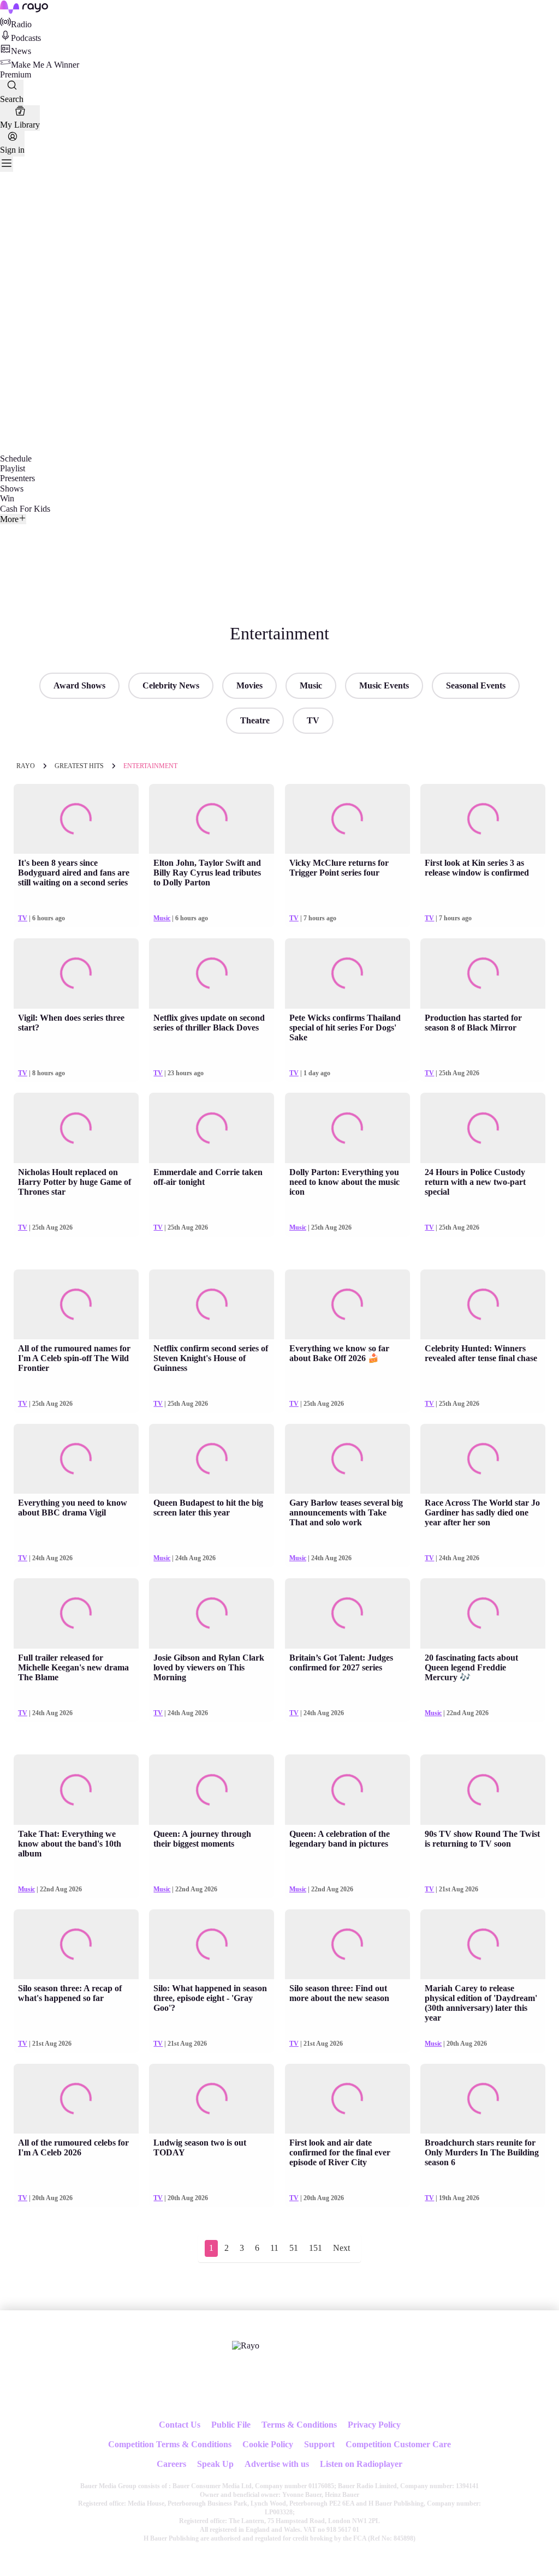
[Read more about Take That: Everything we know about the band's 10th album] (76, 1790)
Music (311, 685)
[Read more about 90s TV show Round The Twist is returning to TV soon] (483, 1790)
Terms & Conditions (299, 2425)
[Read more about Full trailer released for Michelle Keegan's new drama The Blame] (76, 1613)
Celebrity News (171, 685)
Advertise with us (277, 2464)
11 (274, 2248)
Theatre (255, 720)
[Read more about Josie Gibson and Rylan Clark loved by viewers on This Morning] (212, 1613)
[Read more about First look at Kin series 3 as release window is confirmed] (483, 819)
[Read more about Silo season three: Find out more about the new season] (347, 1945)
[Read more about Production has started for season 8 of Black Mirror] (483, 974)
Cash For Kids (25, 509)
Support (319, 2444)
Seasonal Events (476, 685)
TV (313, 720)
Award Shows (79, 685)
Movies (249, 685)
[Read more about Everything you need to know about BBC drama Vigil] (76, 1459)
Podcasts (26, 38)
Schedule (16, 459)
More (9, 519)
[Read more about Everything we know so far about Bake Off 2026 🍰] (347, 1305)
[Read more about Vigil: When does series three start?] (76, 974)
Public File (231, 2425)
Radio (21, 24)
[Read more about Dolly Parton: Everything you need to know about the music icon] (347, 1128)
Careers (171, 2464)
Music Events (384, 685)
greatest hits (79, 766)
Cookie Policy (268, 2444)
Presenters (17, 478)
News (21, 51)
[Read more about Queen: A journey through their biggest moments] (212, 1790)
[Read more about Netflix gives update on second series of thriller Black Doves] (212, 974)
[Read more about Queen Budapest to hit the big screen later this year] (212, 1459)
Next (341, 2248)
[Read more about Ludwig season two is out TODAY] (212, 2099)
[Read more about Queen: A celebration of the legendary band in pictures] (347, 1790)
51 (294, 2248)
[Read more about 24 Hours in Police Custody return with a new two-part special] (483, 1128)
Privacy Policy (374, 2425)
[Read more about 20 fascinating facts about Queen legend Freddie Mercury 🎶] (483, 1613)
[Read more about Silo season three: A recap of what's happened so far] (76, 1945)
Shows (12, 489)
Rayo (26, 766)
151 (316, 2248)
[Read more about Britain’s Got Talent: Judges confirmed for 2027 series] (347, 1613)
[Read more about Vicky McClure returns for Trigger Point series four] (347, 819)
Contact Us (180, 2425)
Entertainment (150, 766)
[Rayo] (246, 2346)
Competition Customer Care (398, 2444)
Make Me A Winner (45, 65)
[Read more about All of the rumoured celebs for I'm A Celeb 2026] (76, 2099)
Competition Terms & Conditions (170, 2444)
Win (7, 498)
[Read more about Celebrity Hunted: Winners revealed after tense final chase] (483, 1305)
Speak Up (215, 2464)
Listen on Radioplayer (361, 2464)
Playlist (13, 468)
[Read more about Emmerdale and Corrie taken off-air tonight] (212, 1128)
